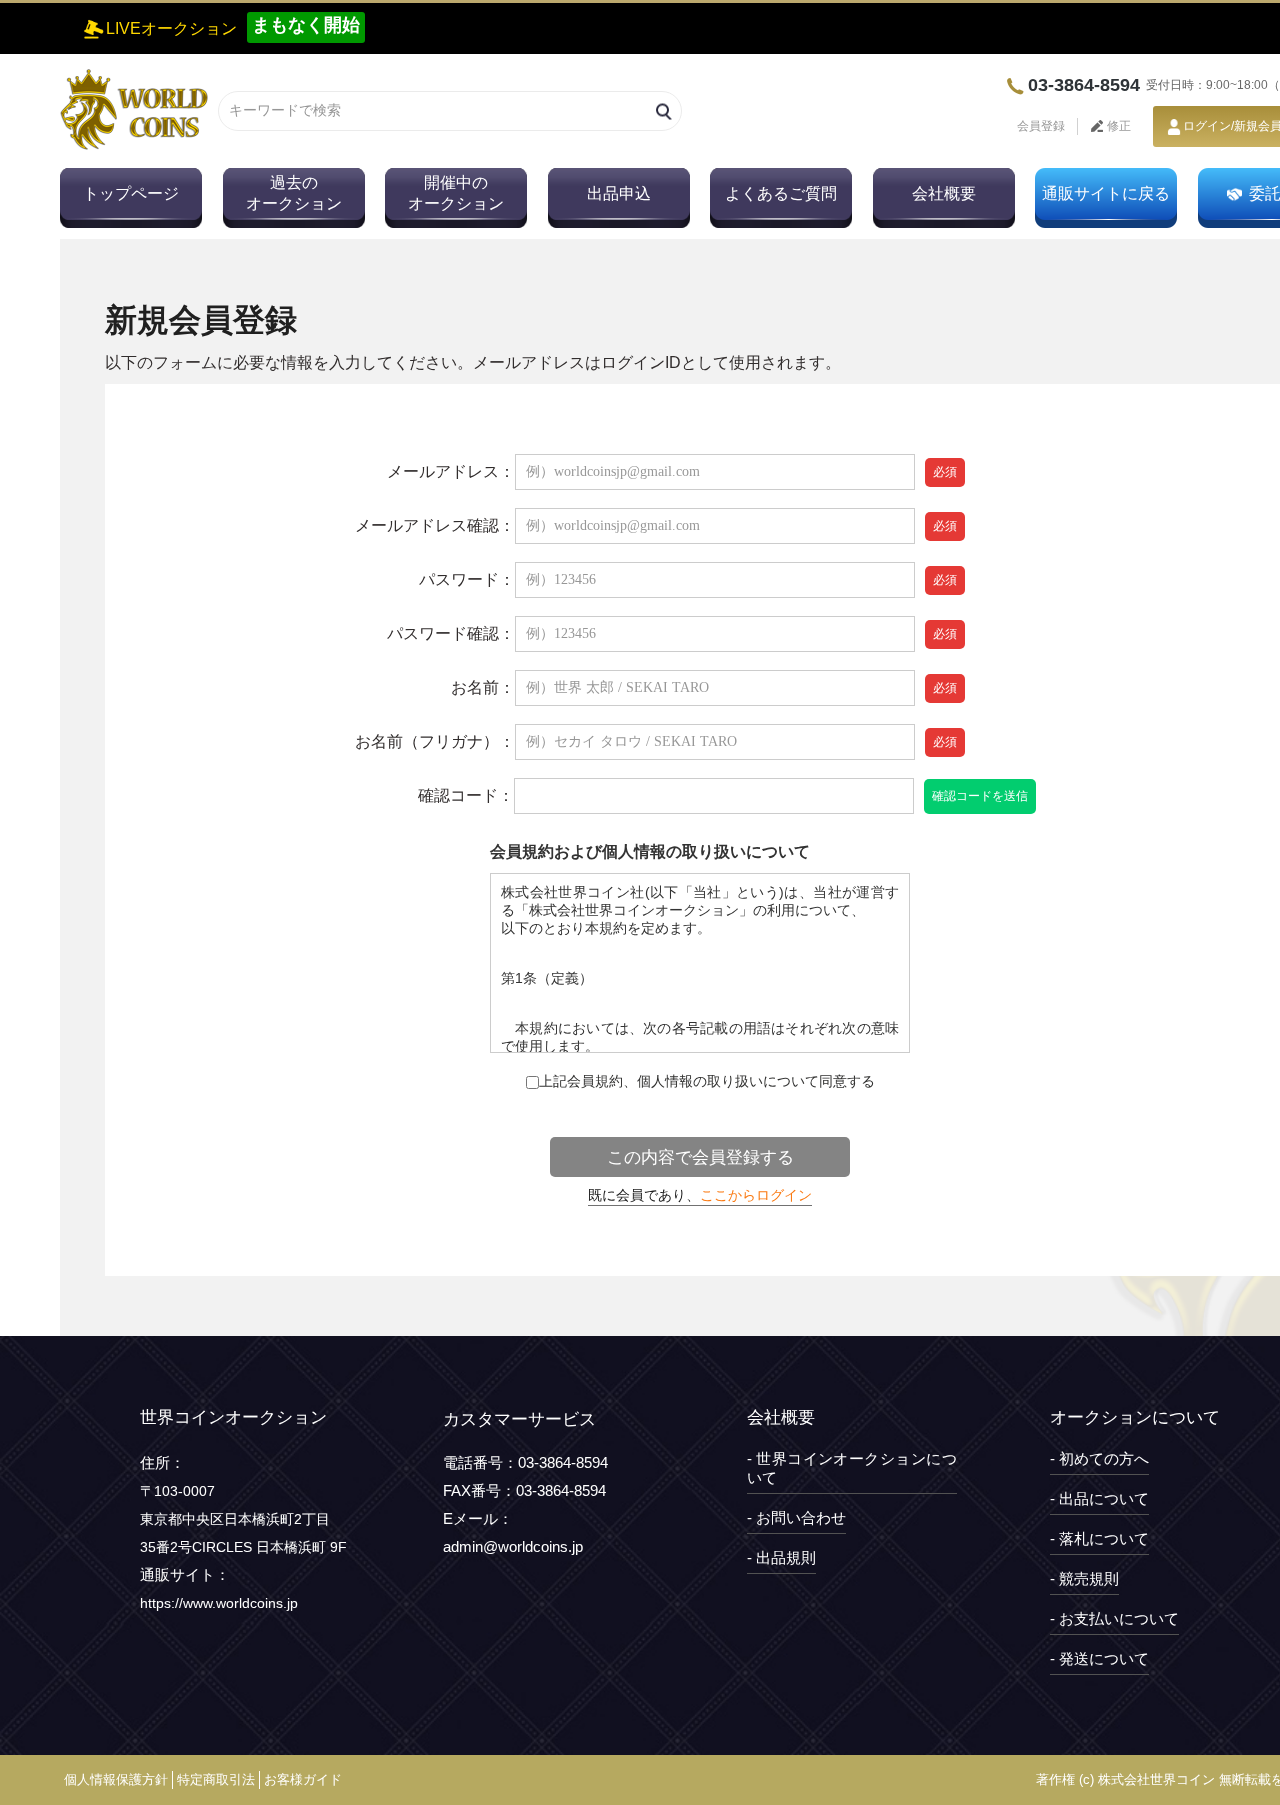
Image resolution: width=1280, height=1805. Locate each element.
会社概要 (944, 193)
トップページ (131, 193)
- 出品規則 (781, 1557)
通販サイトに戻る (1106, 193)
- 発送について (1099, 1658)
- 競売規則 (1084, 1578)
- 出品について (1099, 1498)
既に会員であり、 (700, 1195)
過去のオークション (294, 193)
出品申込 (619, 193)
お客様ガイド (303, 1779)
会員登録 (1041, 126)
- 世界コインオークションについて (852, 1468)
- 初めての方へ (1099, 1458)
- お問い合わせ (796, 1517)
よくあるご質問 (781, 193)
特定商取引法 (216, 1779)
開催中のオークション (456, 193)
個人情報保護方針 (116, 1779)
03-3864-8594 (1084, 85)
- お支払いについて (1114, 1618)
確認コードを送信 (980, 796)
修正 (1117, 126)
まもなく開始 (306, 25)
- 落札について (1099, 1538)
